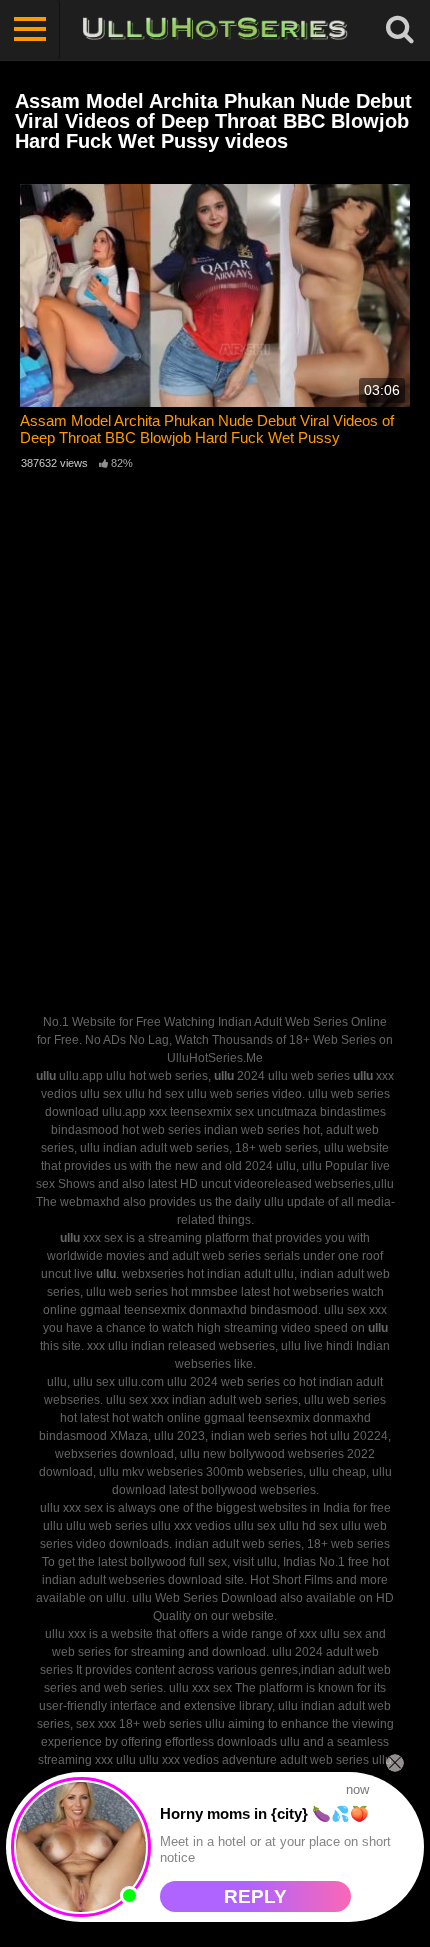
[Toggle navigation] (30, 30)
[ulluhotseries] (214, 30)
